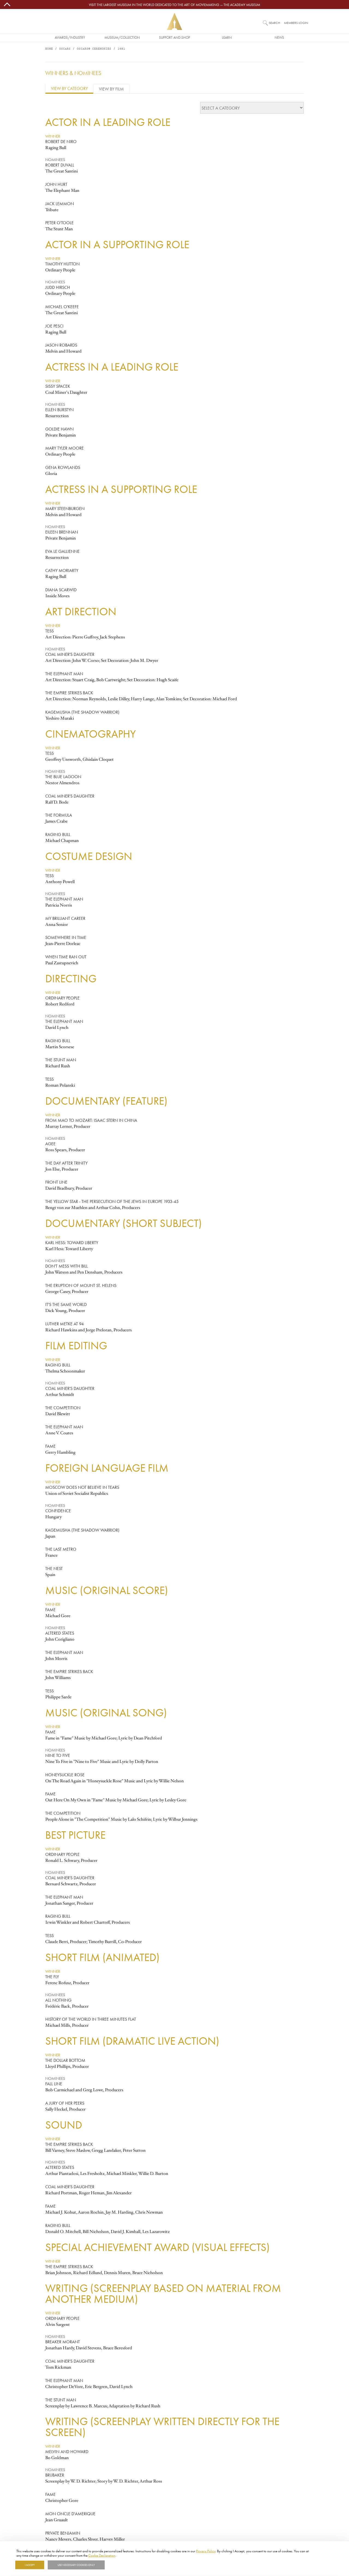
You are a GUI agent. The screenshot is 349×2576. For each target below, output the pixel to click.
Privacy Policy (206, 2551)
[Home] (174, 21)
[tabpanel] (174, 1322)
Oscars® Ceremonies (94, 49)
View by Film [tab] (111, 89)
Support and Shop (174, 37)
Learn (227, 37)
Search (274, 23)
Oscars (65, 49)
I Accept (30, 2565)
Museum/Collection (122, 37)
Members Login (296, 23)
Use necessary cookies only (76, 2565)
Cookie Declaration (102, 2555)
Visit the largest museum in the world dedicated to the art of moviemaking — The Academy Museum (174, 5)
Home (49, 49)
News (279, 37)
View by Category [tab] (69, 88)
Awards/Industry (70, 37)
